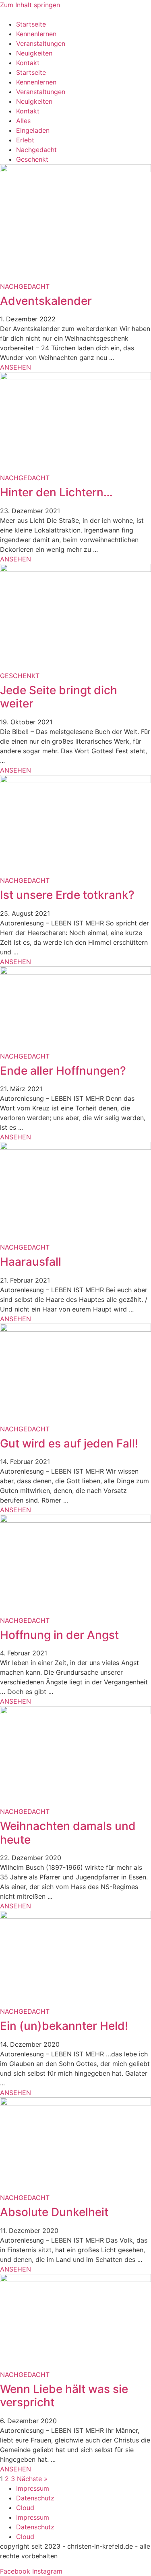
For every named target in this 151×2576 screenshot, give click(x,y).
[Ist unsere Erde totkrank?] (75, 781)
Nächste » (32, 2479)
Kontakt (28, 63)
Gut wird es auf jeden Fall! (69, 1443)
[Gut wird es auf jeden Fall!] (75, 1329)
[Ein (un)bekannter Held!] (75, 1916)
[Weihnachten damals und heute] (75, 1712)
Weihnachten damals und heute (68, 1833)
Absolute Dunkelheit (54, 2212)
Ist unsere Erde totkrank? (67, 895)
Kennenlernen (36, 34)
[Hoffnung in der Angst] (75, 1520)
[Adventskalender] (75, 170)
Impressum (33, 2488)
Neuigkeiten (34, 53)
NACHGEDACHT (25, 286)
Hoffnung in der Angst (59, 1635)
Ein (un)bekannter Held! (64, 2026)
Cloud (25, 2508)
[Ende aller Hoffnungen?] (75, 972)
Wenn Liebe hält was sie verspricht (64, 2396)
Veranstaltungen (41, 43)
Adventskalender (46, 301)
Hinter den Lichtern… (56, 492)
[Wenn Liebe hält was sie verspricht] (75, 2280)
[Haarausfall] (75, 1147)
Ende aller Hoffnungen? (63, 1071)
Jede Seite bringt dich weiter (59, 697)
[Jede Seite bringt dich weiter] (75, 569)
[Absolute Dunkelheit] (75, 2103)
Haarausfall (31, 1262)
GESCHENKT (20, 676)
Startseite (31, 24)
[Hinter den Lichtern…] (75, 378)
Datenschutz (35, 2498)
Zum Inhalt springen (30, 5)
